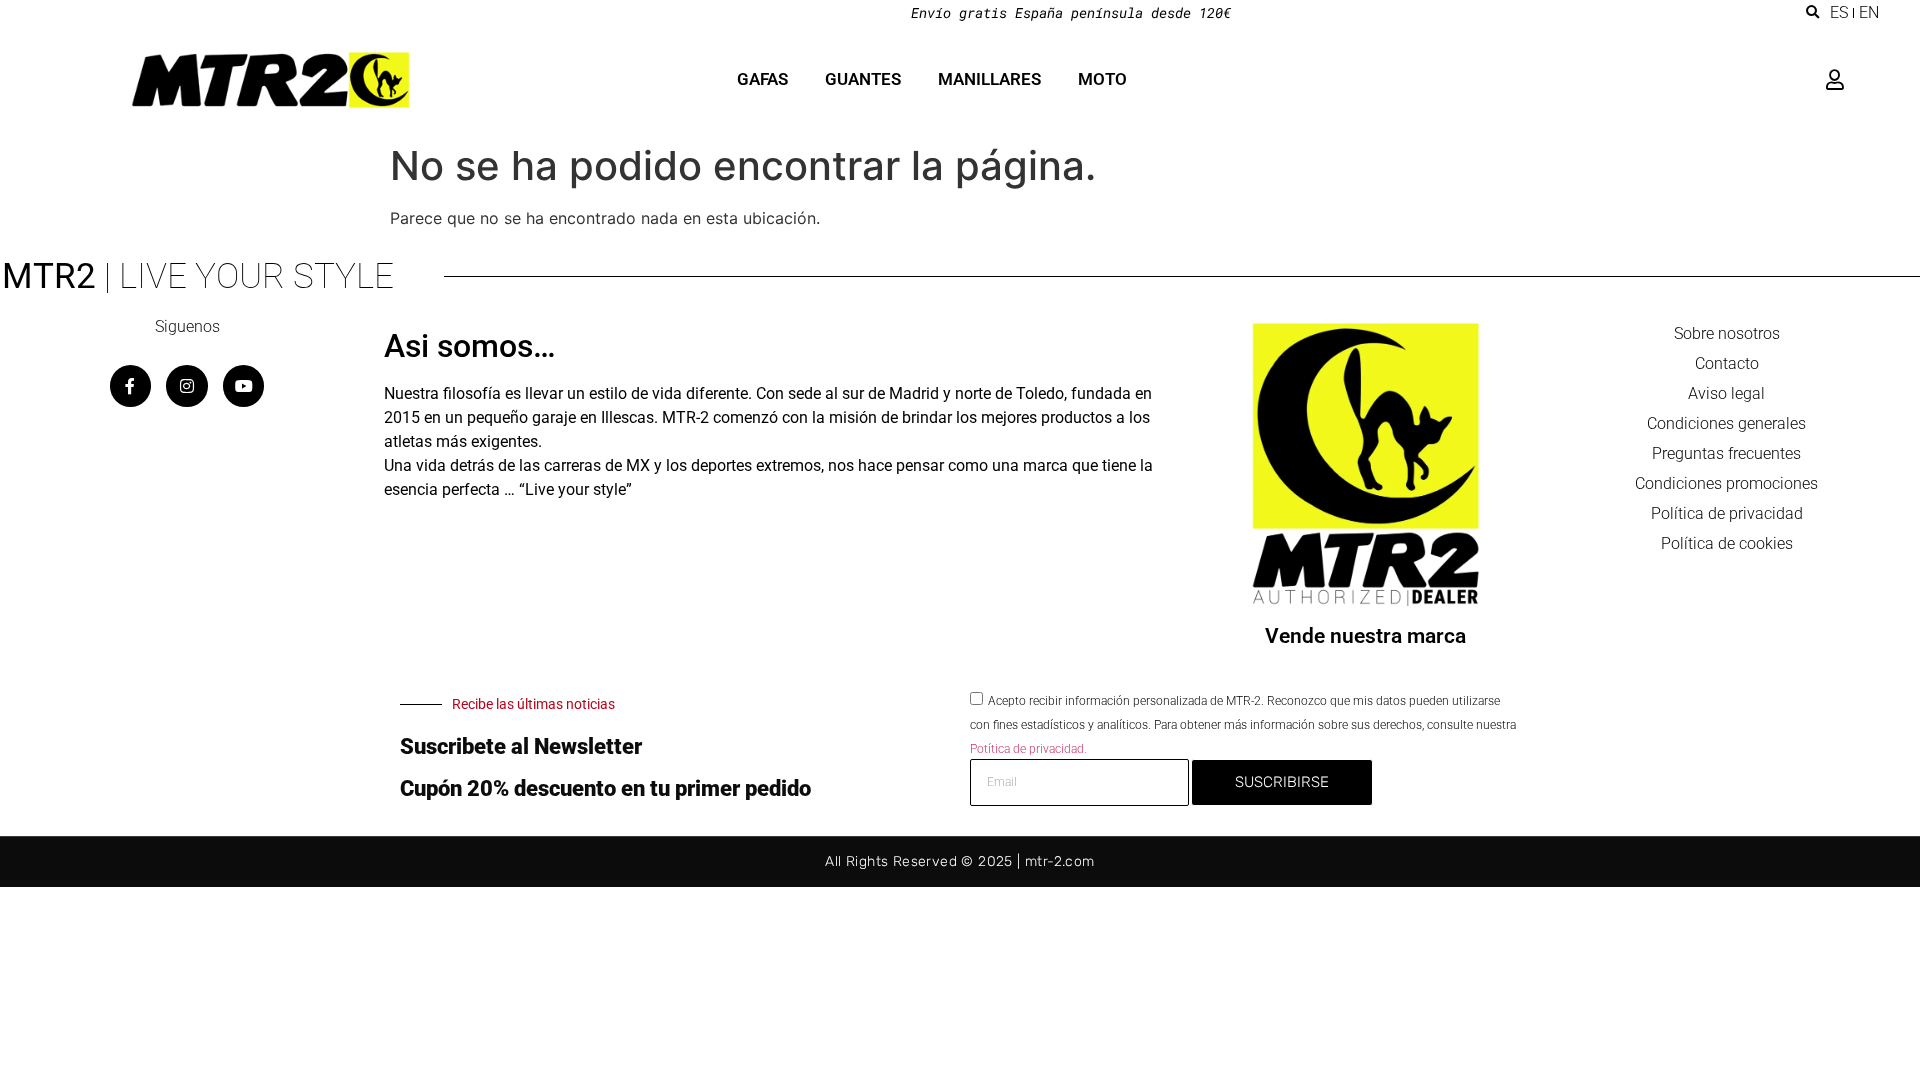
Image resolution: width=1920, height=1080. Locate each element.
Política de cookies (1727, 543)
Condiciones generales (1726, 423)
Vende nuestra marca (1365, 636)
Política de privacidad (1727, 513)
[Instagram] (187, 386)
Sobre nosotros (1727, 333)
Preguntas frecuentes (1726, 453)
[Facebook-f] (131, 386)
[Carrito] (1862, 80)
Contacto (1727, 363)
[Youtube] (244, 386)
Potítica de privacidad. (1028, 748)
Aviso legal (1726, 393)
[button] (1813, 13)
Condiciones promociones (1726, 483)
